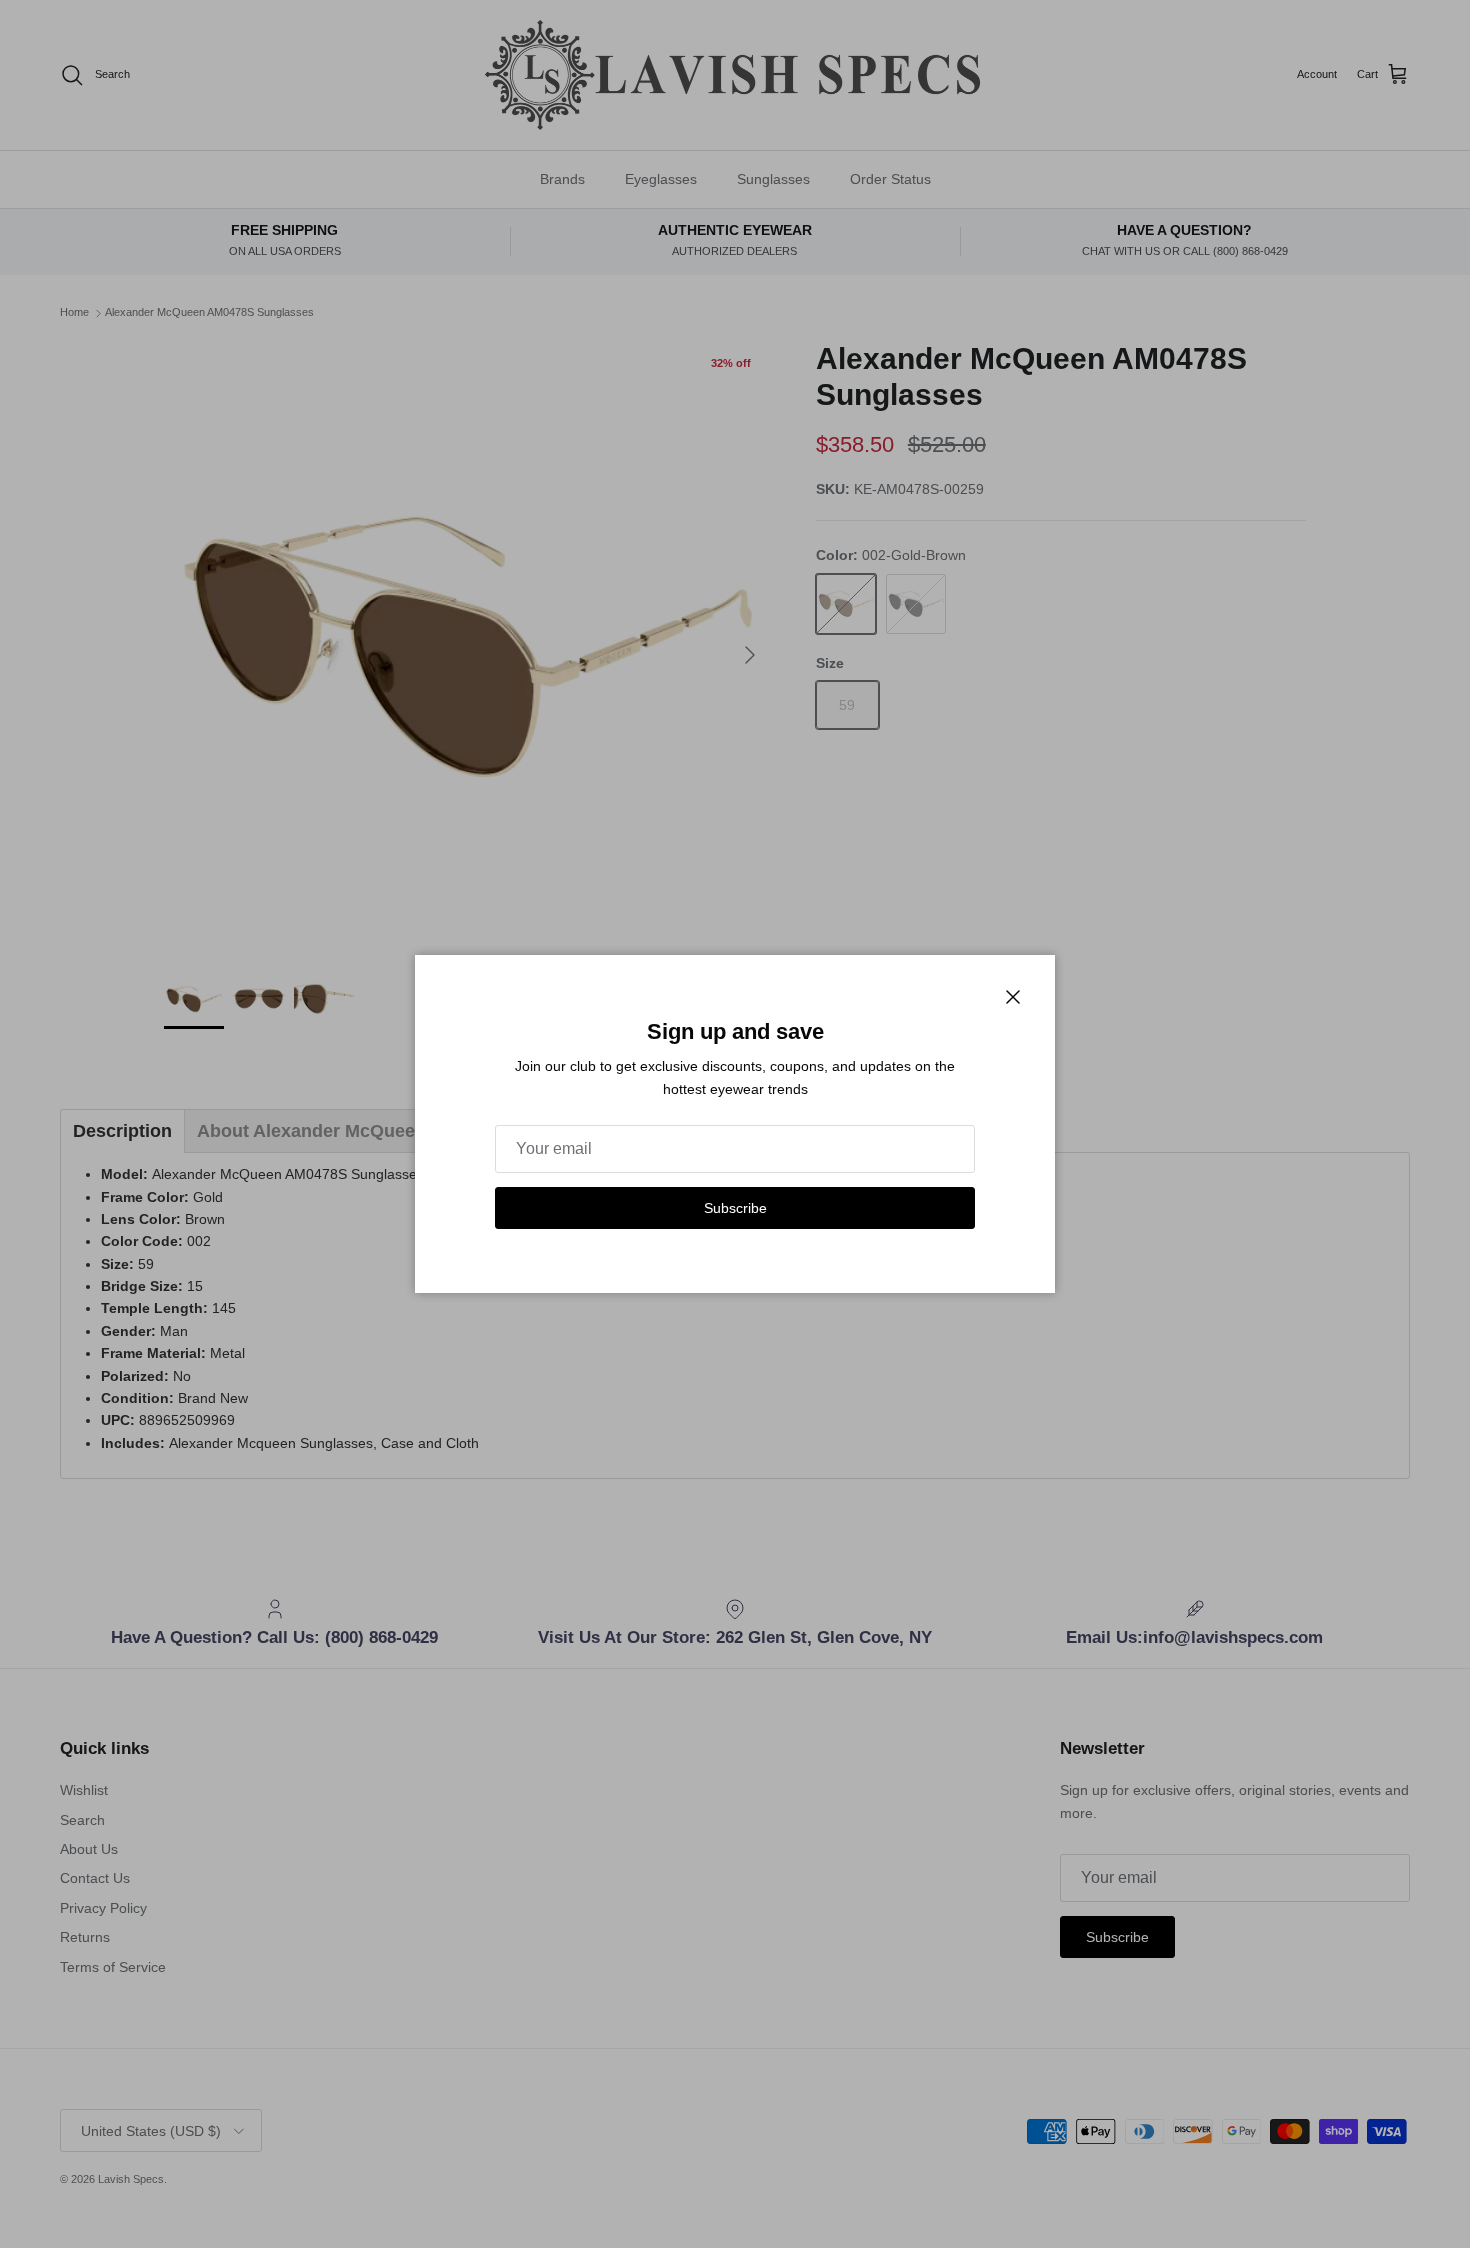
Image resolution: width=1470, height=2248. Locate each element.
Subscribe (735, 1208)
